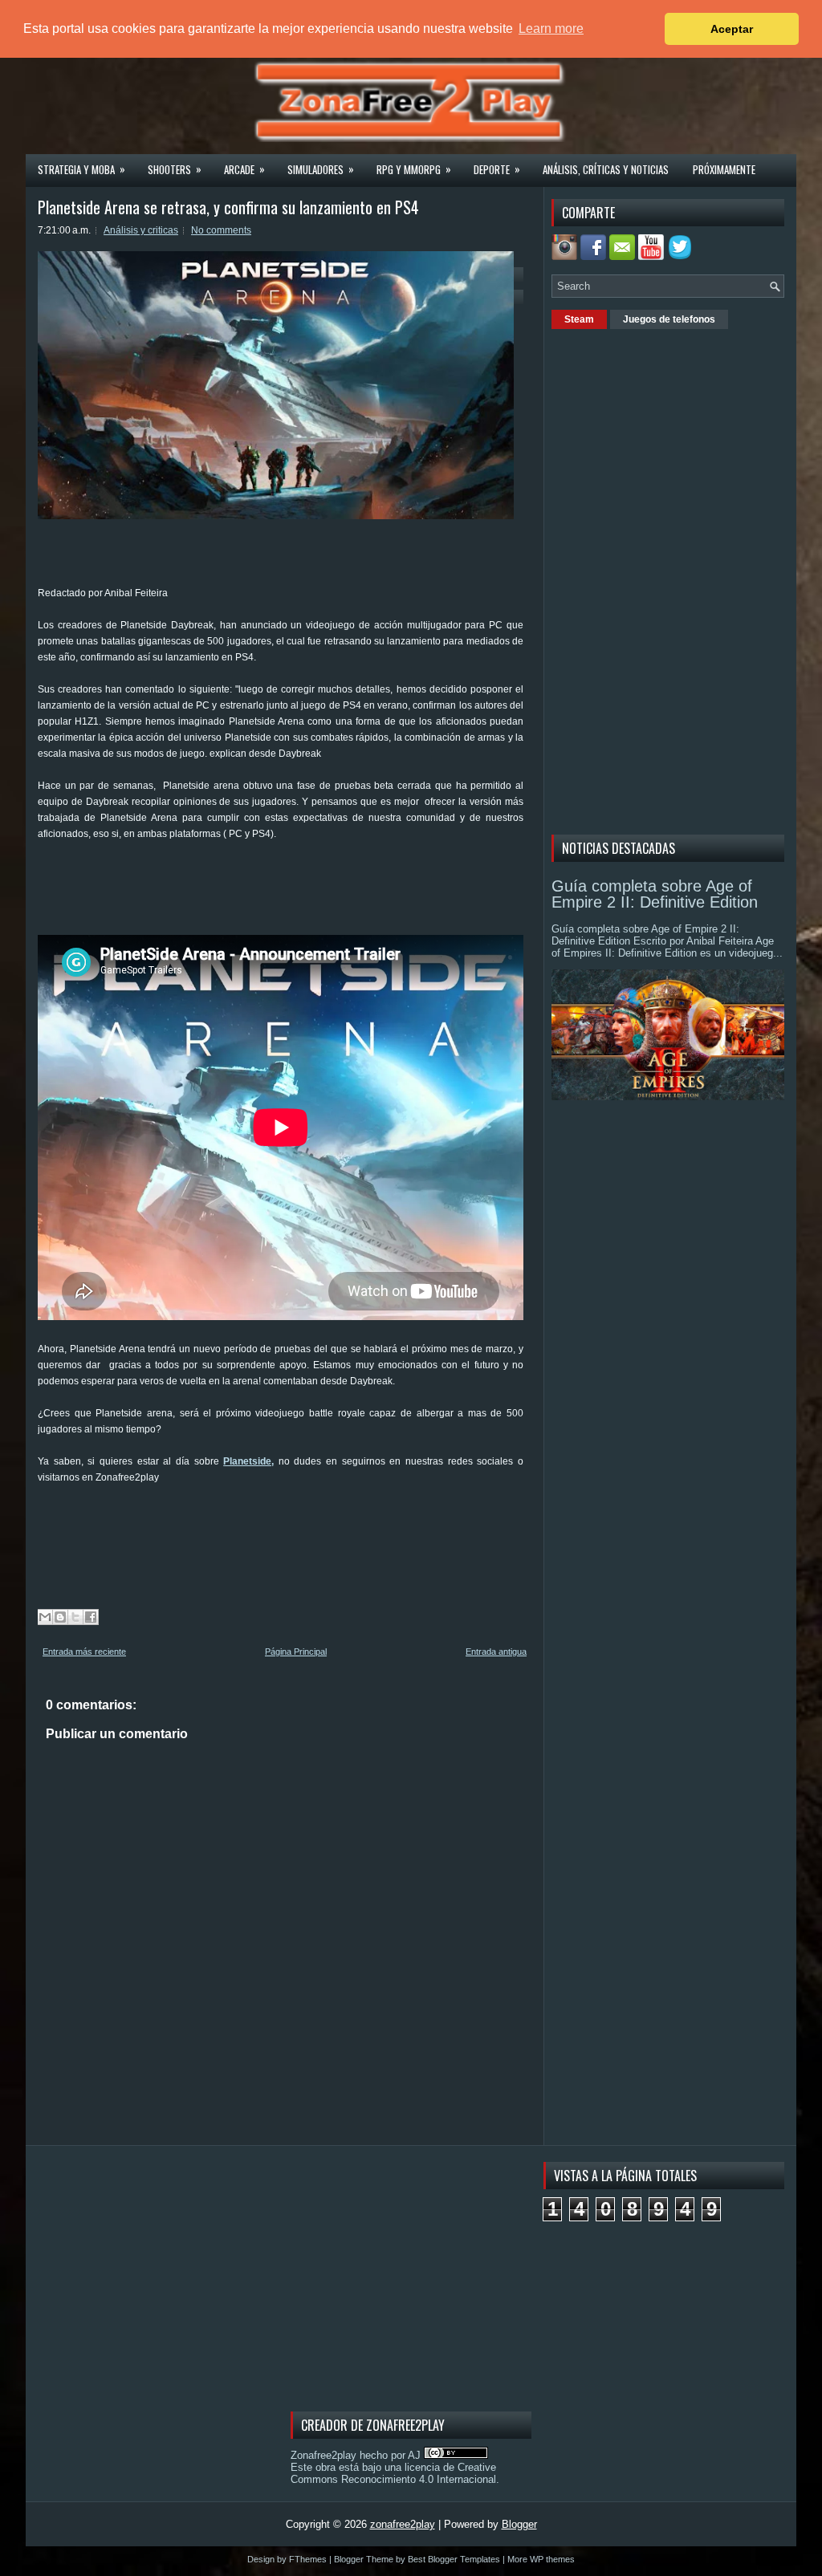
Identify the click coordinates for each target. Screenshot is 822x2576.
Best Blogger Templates (454, 2559)
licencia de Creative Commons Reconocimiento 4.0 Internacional (393, 2473)
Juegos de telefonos (669, 319)
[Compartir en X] (75, 1617)
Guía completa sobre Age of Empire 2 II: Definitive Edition (655, 894)
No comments (221, 230)
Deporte (497, 169)
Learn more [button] (551, 28)
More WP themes (541, 2559)
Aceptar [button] (732, 29)
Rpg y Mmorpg (414, 169)
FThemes (308, 2559)
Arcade (244, 169)
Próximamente (724, 169)
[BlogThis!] (60, 1617)
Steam (579, 319)
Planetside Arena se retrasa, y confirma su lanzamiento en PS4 (228, 207)
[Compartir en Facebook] (91, 1617)
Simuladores (321, 169)
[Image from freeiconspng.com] (682, 256)
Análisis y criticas (141, 230)
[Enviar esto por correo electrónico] (45, 1617)
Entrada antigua (496, 1652)
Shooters (175, 169)
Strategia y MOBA (81, 169)
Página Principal (296, 1652)
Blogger (519, 2524)
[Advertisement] (330, 894)
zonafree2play (403, 2524)
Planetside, (248, 1461)
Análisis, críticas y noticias (606, 169)
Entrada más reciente (84, 1652)
